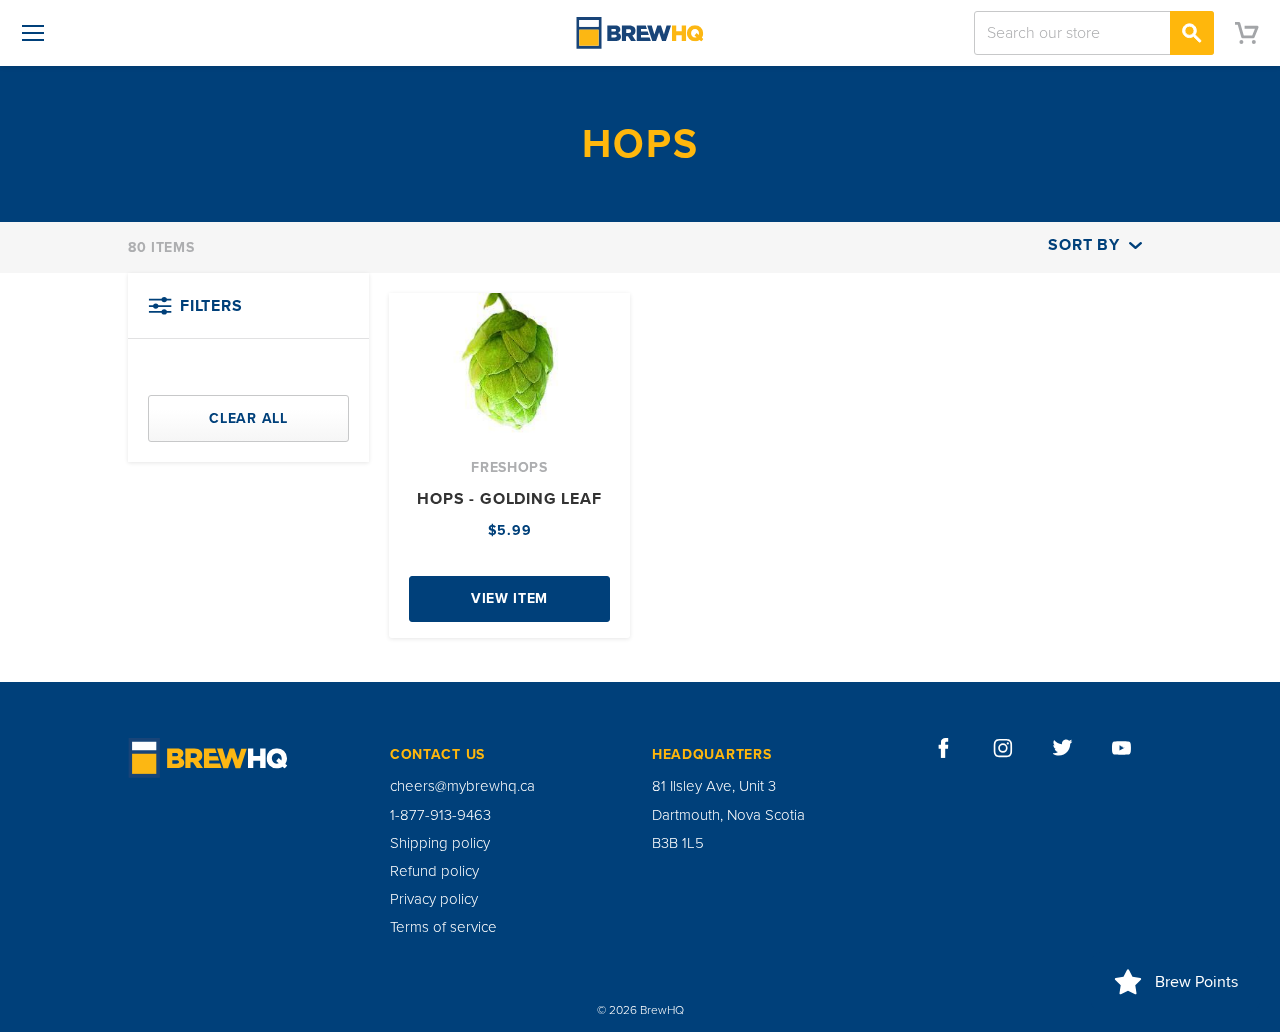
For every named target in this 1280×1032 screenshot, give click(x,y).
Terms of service (443, 927)
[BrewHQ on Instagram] (1003, 748)
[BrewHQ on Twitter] (1063, 748)
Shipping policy (440, 843)
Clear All (248, 418)
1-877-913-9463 (440, 815)
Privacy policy (434, 899)
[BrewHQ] (640, 33)
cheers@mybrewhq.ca (462, 786)
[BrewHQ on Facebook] (944, 748)
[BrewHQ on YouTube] (1122, 748)
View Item (509, 598)
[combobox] (1094, 33)
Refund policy (434, 871)
